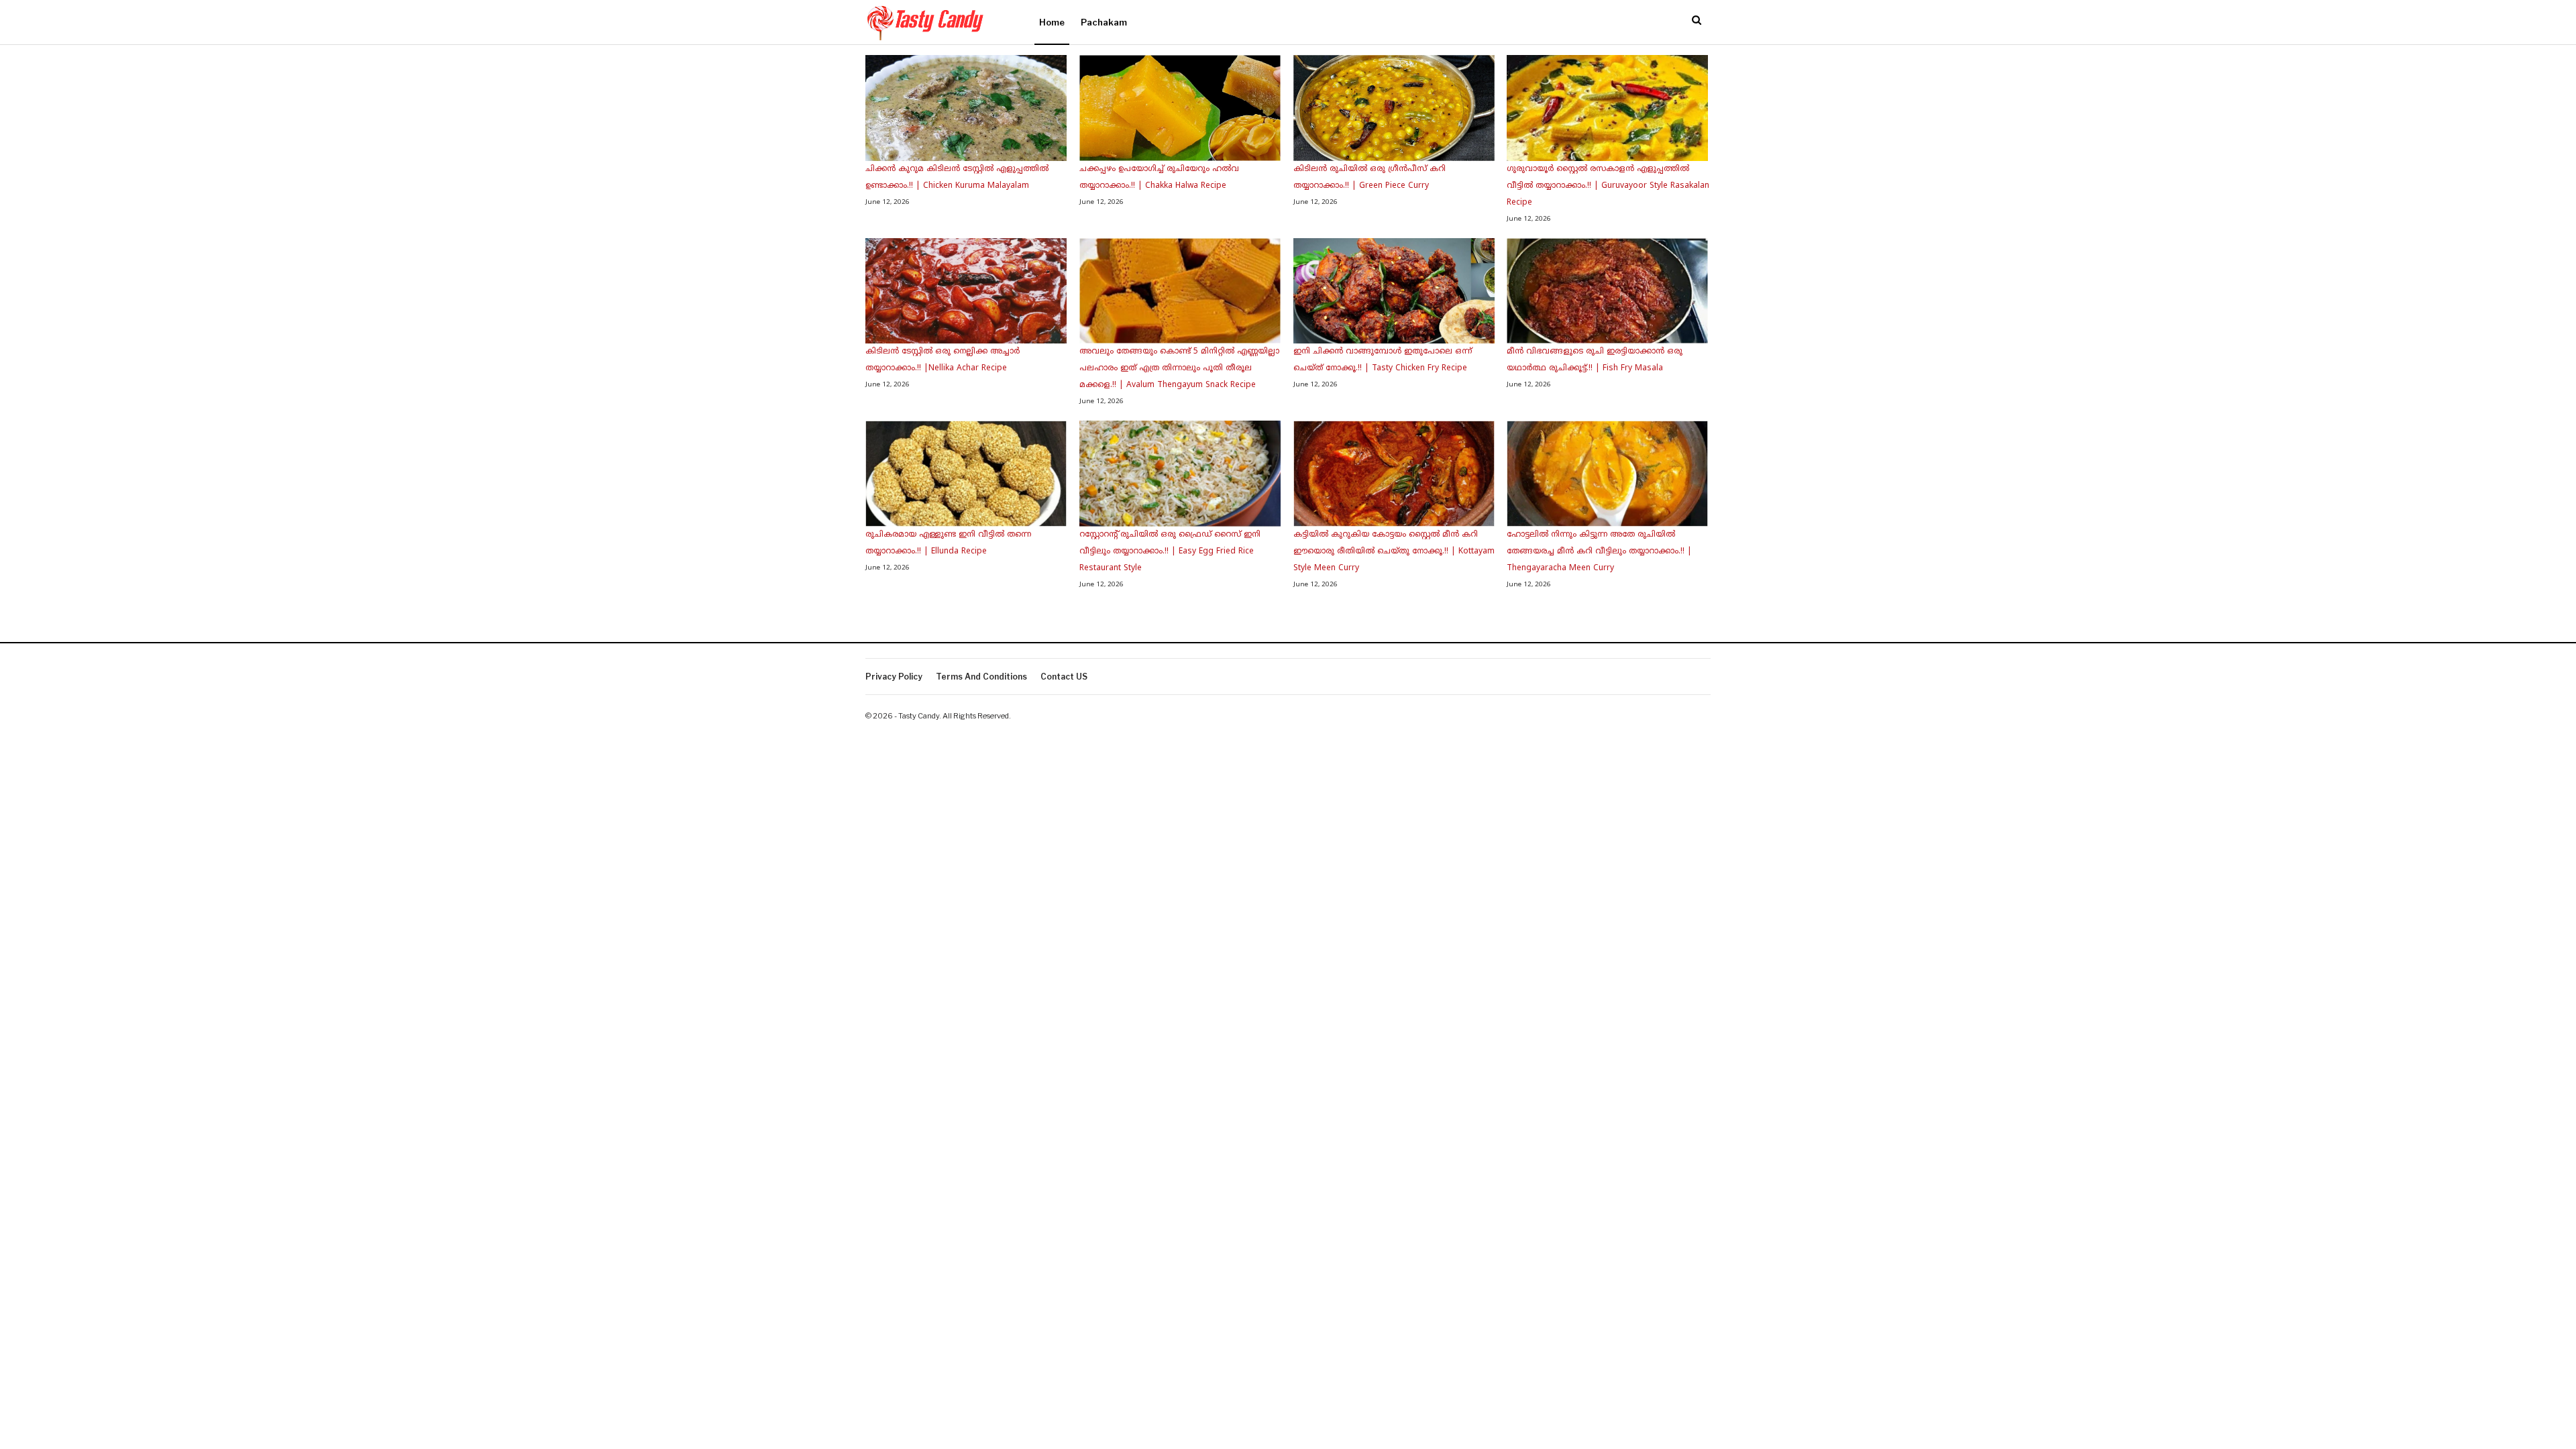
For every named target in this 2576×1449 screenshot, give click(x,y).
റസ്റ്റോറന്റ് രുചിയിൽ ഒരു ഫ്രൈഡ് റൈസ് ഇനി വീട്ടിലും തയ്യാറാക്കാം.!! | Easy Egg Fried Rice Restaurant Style (1170, 552)
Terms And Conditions (981, 677)
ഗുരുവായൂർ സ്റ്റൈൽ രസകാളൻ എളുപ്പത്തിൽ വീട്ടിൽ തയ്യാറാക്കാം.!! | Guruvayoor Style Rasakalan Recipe (1608, 186)
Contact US (1064, 677)
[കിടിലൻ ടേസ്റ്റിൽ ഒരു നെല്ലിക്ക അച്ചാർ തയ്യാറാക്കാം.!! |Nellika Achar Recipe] (966, 291)
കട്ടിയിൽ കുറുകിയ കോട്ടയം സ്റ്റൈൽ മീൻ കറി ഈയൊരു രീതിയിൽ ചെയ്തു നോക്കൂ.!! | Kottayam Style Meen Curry (1394, 552)
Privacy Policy (894, 677)
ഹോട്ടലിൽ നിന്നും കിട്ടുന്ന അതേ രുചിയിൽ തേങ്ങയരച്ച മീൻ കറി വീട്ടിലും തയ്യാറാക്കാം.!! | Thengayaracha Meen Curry (1599, 552)
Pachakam (1104, 22)
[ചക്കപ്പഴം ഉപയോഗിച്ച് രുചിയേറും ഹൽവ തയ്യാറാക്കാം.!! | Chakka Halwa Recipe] (1180, 108)
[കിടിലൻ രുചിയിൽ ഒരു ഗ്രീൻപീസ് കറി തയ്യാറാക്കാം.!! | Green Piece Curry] (1394, 108)
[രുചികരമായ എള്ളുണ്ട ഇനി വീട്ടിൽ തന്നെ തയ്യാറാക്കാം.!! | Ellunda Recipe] (966, 474)
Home (1052, 22)
